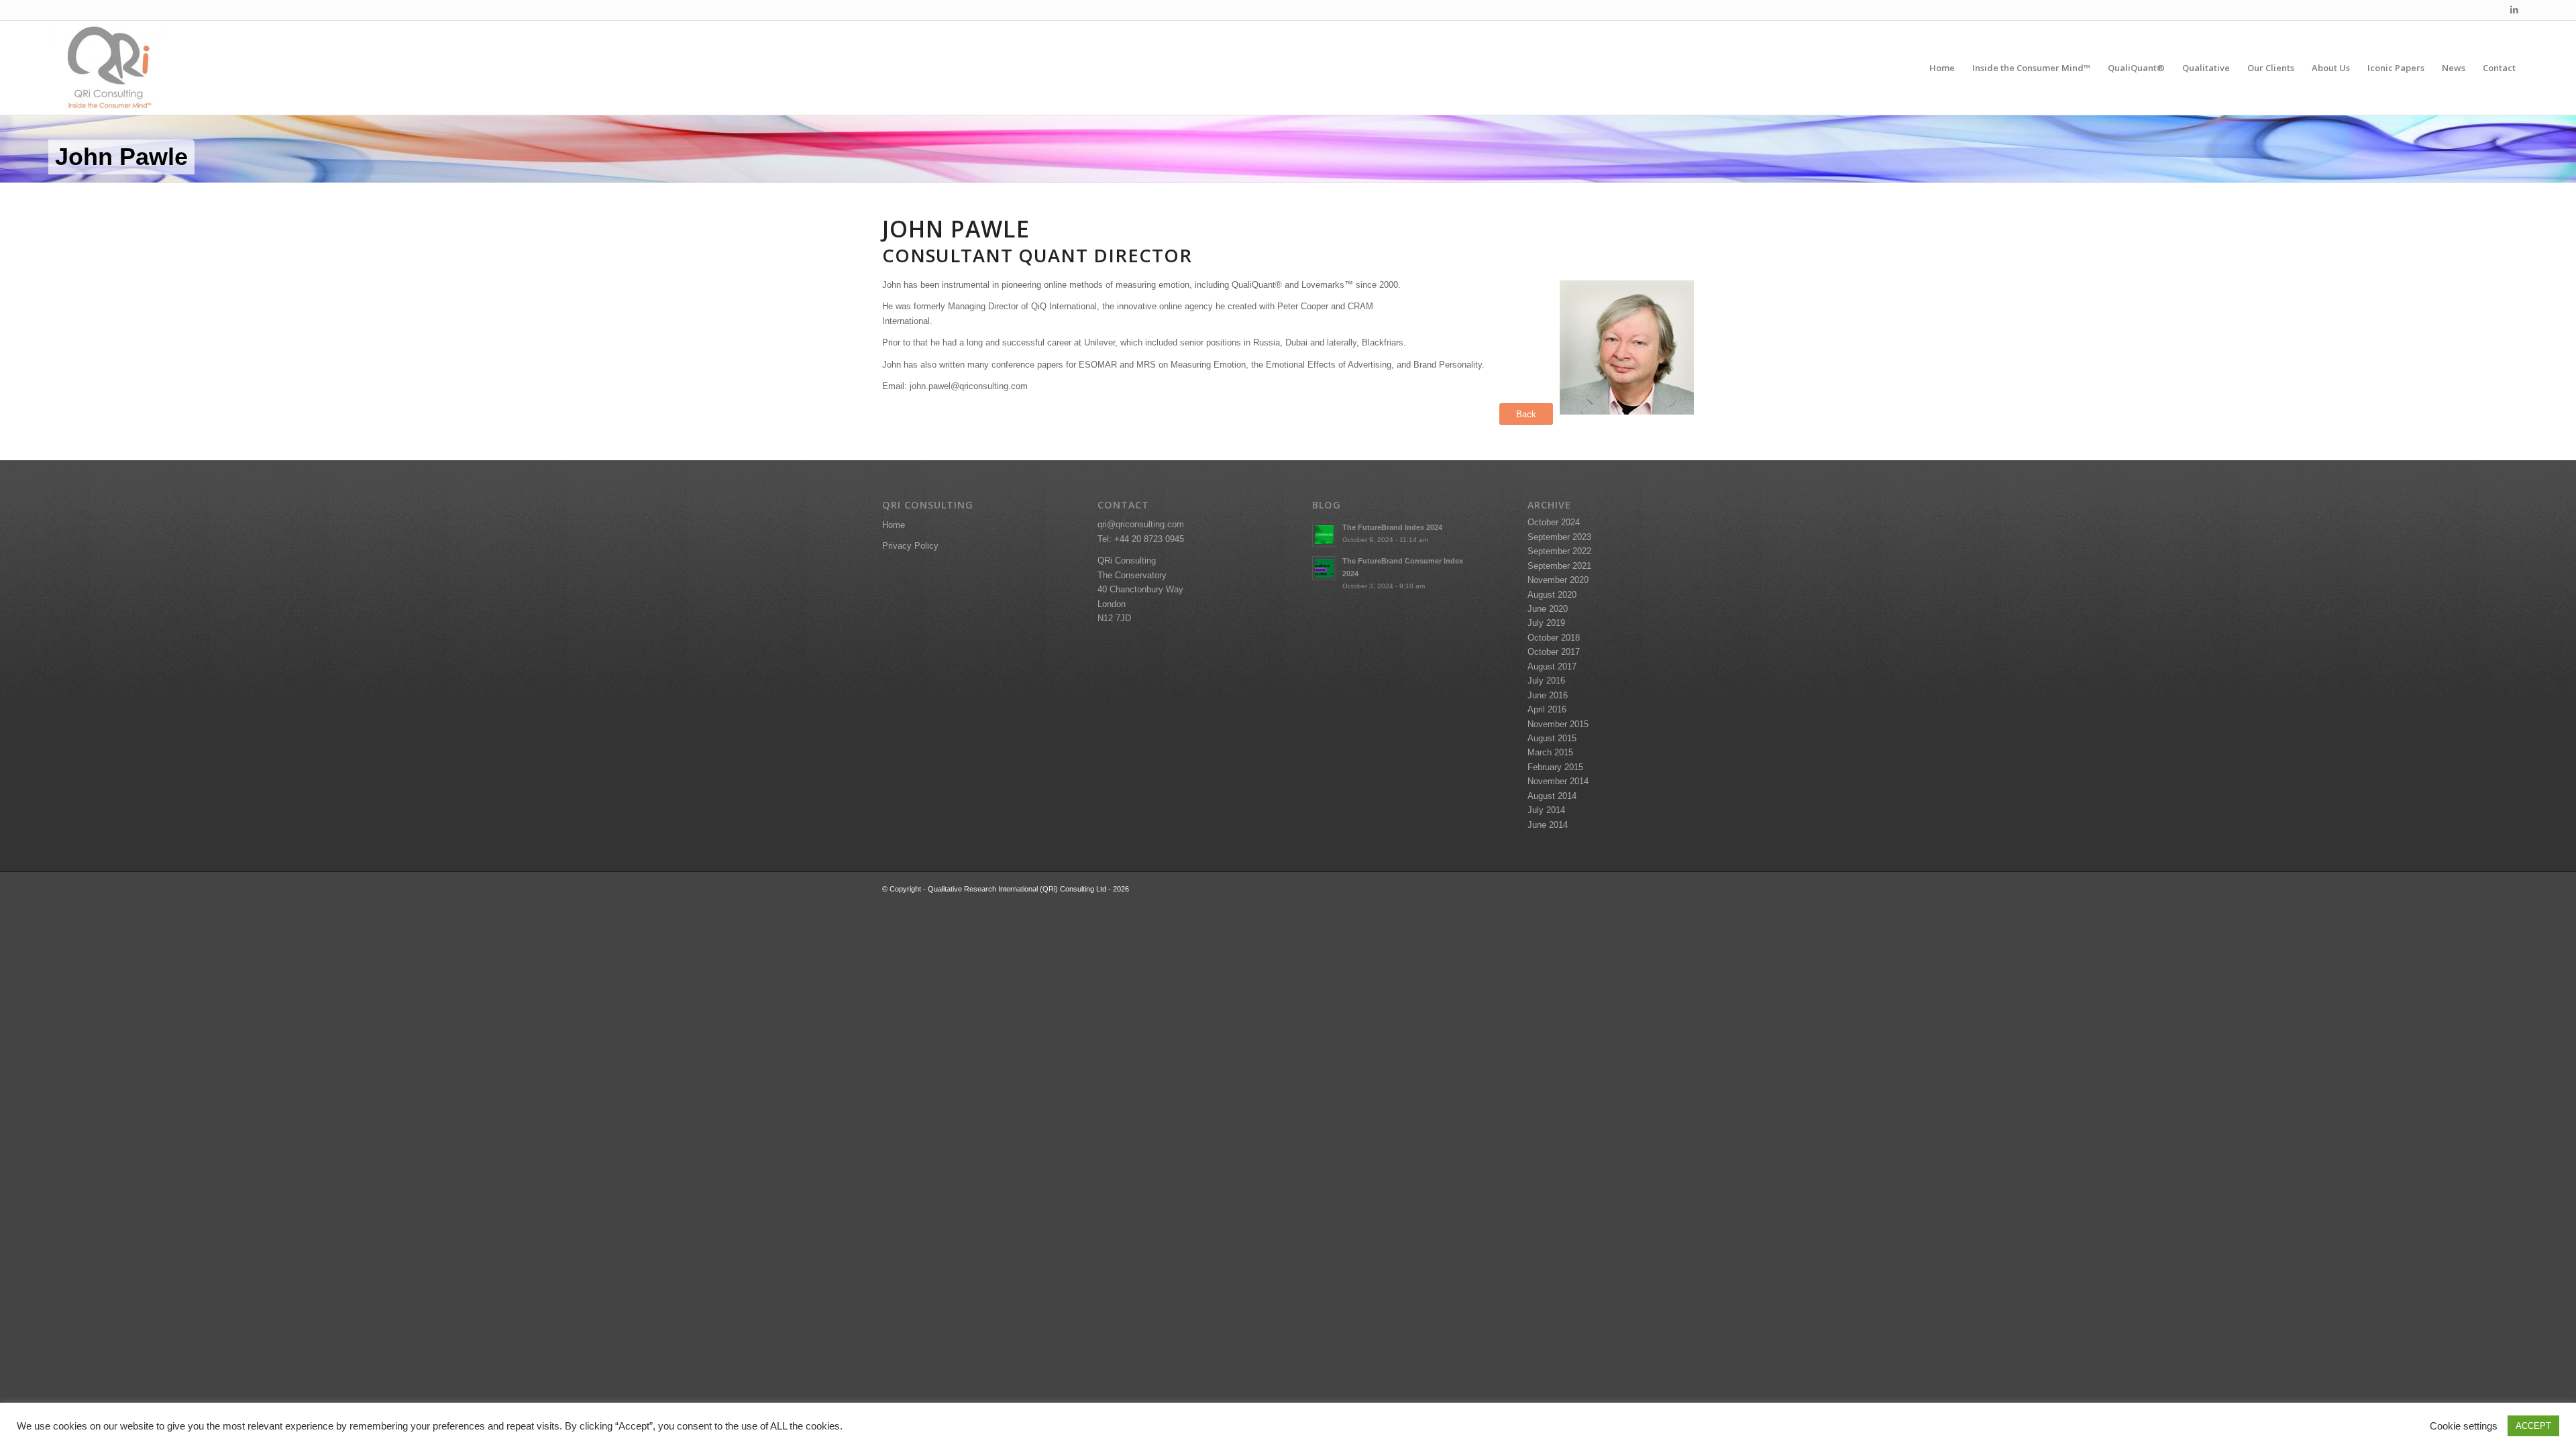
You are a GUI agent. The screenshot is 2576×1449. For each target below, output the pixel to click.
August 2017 (1552, 666)
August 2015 (1552, 738)
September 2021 (1559, 566)
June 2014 (1548, 825)
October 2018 (1554, 638)
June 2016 (1548, 695)
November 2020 (1558, 580)
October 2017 (1554, 652)
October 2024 (1554, 522)
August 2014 (1552, 796)
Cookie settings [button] (2464, 1426)
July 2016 (1546, 681)
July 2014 (1546, 810)
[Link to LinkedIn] (2514, 10)
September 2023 (1559, 537)
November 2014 (1558, 781)
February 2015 (1555, 767)
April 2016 (1547, 709)
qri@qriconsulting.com (1141, 524)
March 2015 (1550, 752)
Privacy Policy (910, 546)
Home (894, 525)
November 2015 (1558, 724)
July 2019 (1546, 623)
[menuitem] (1942, 68)
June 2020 (1548, 609)
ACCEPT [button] (2533, 1426)
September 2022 (1559, 551)
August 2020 (1552, 595)
